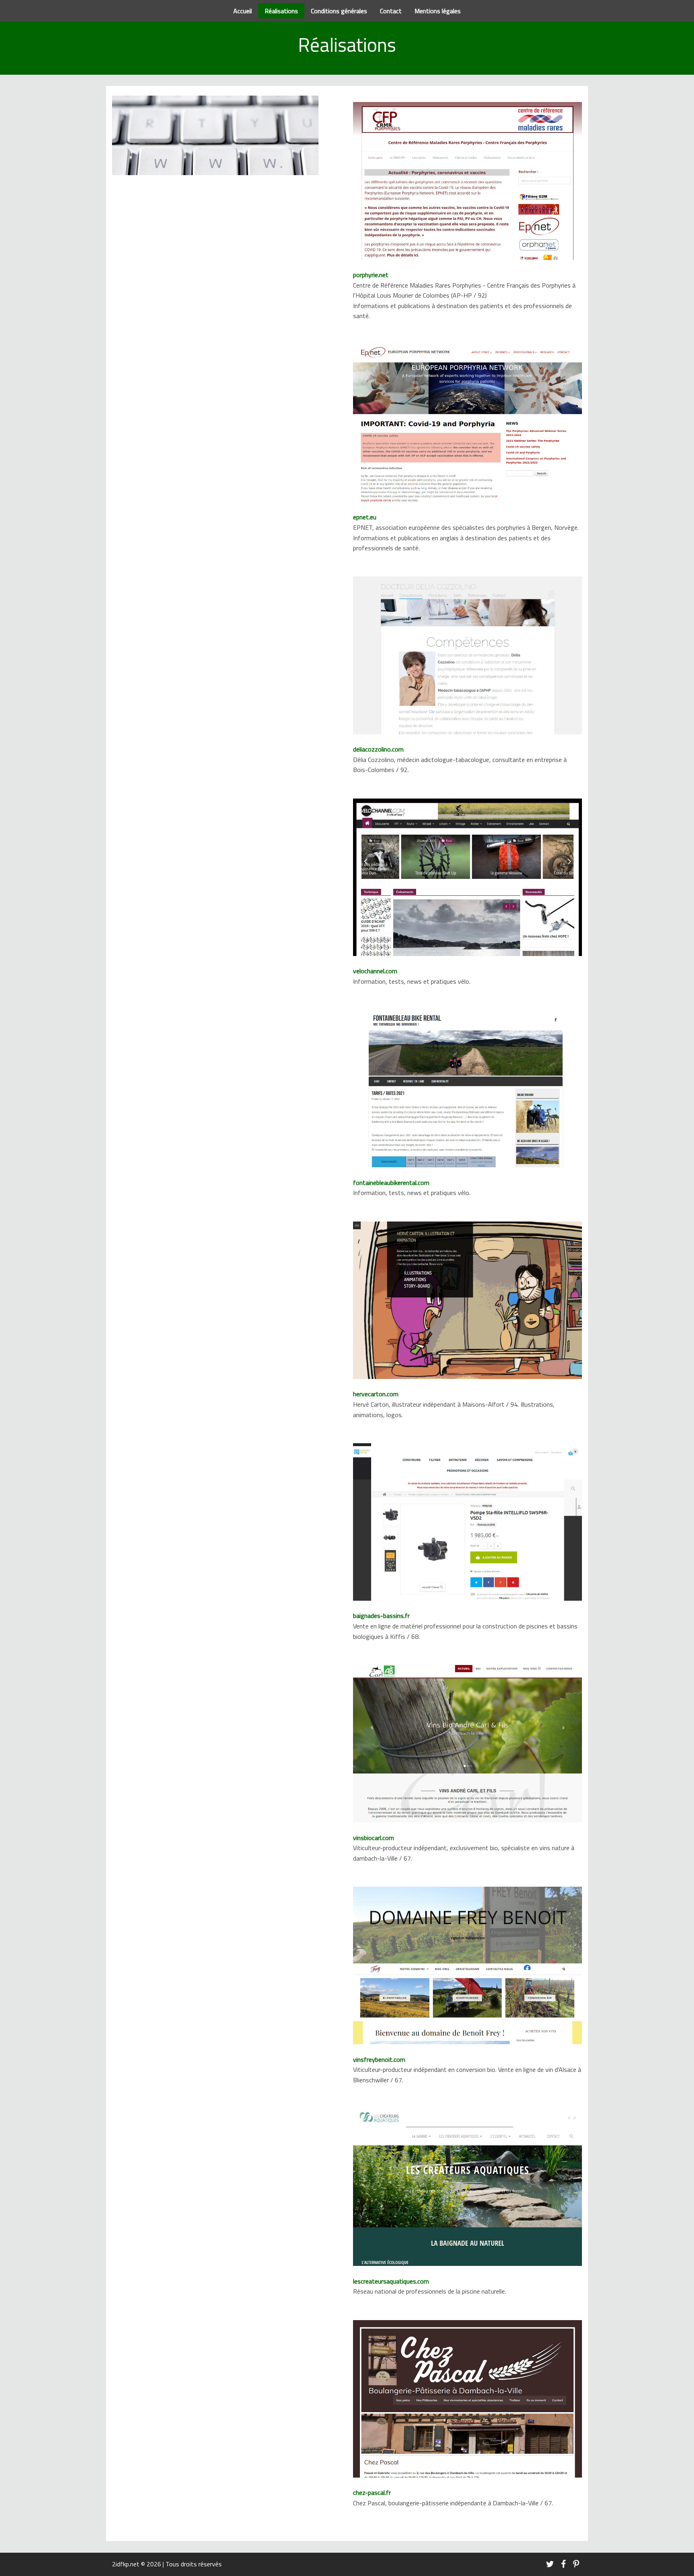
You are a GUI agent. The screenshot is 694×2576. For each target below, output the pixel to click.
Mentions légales (438, 11)
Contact (391, 11)
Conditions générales (339, 11)
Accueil (243, 11)
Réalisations (281, 11)
